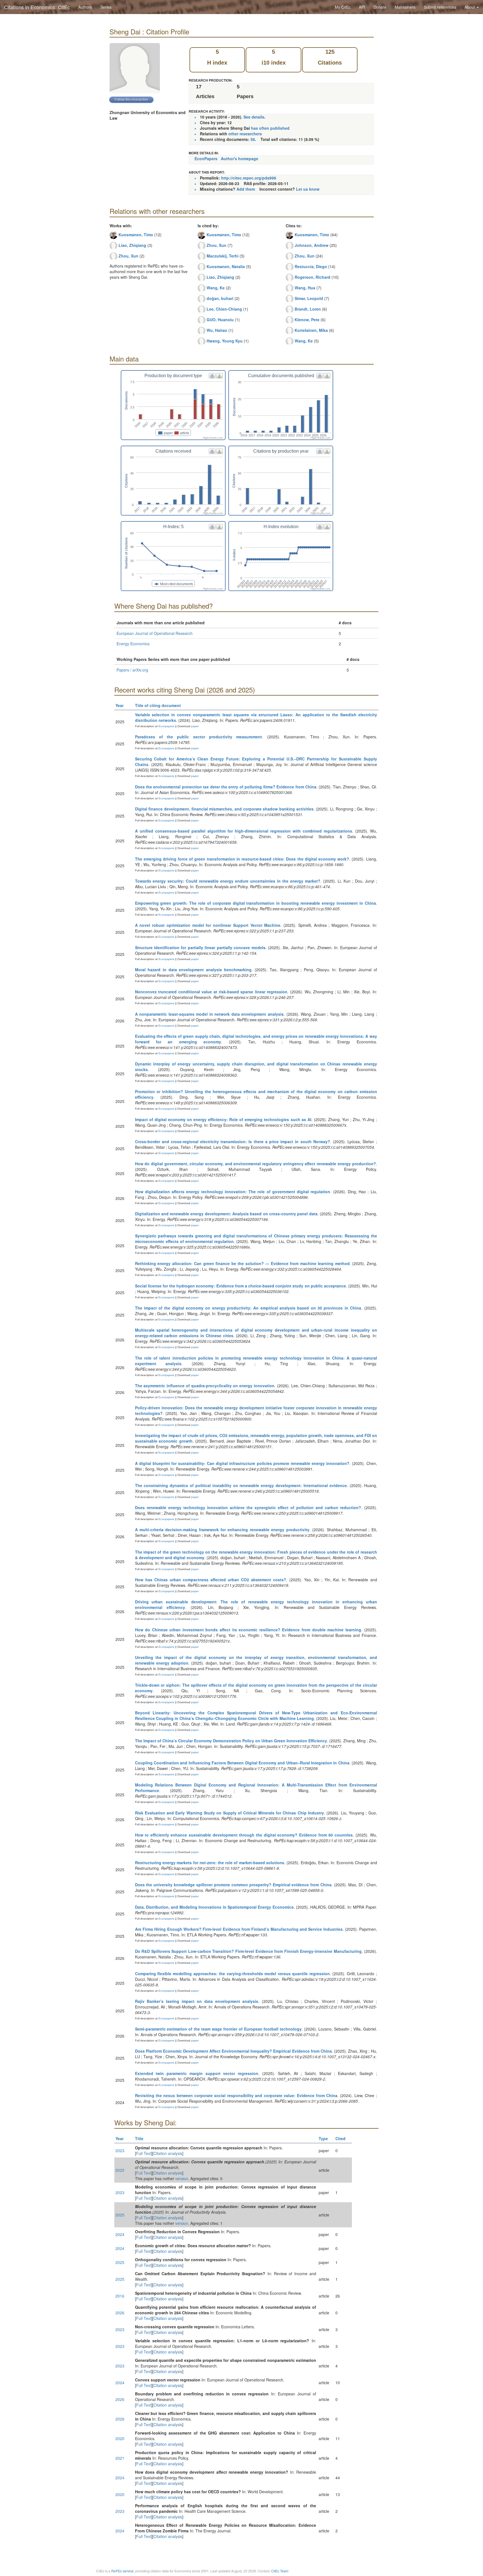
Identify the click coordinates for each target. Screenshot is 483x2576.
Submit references (440, 7)
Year (119, 705)
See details (254, 117)
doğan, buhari (220, 298)
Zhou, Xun (128, 256)
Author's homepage (240, 159)
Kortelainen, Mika (311, 330)
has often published (270, 128)
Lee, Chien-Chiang (224, 309)
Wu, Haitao (217, 330)
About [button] (470, 7)
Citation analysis (168, 2153)
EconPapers (206, 159)
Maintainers (405, 7)
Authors (85, 7)
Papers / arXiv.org (132, 670)
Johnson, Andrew (312, 245)
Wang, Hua (305, 288)
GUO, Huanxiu (220, 320)
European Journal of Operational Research (155, 633)
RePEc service (122, 2571)
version (182, 2178)
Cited (340, 2138)
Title (139, 2138)
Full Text (144, 2153)
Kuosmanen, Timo (136, 235)
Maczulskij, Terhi (222, 256)
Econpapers (166, 726)
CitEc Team (280, 2571)
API (362, 7)
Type (323, 2138)
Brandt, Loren (308, 309)
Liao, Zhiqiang (132, 245)
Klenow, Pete (307, 320)
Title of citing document (158, 705)
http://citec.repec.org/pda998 (249, 178)
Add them (246, 189)
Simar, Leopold (309, 298)
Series (106, 7)
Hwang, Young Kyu (225, 341)
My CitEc (343, 7)
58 (253, 139)
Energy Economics (133, 644)
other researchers (245, 134)
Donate (380, 7)
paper (195, 726)
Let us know (308, 189)
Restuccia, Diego (311, 266)
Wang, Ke (216, 288)
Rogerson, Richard (312, 277)
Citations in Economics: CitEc (37, 7)
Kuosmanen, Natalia (226, 266)
